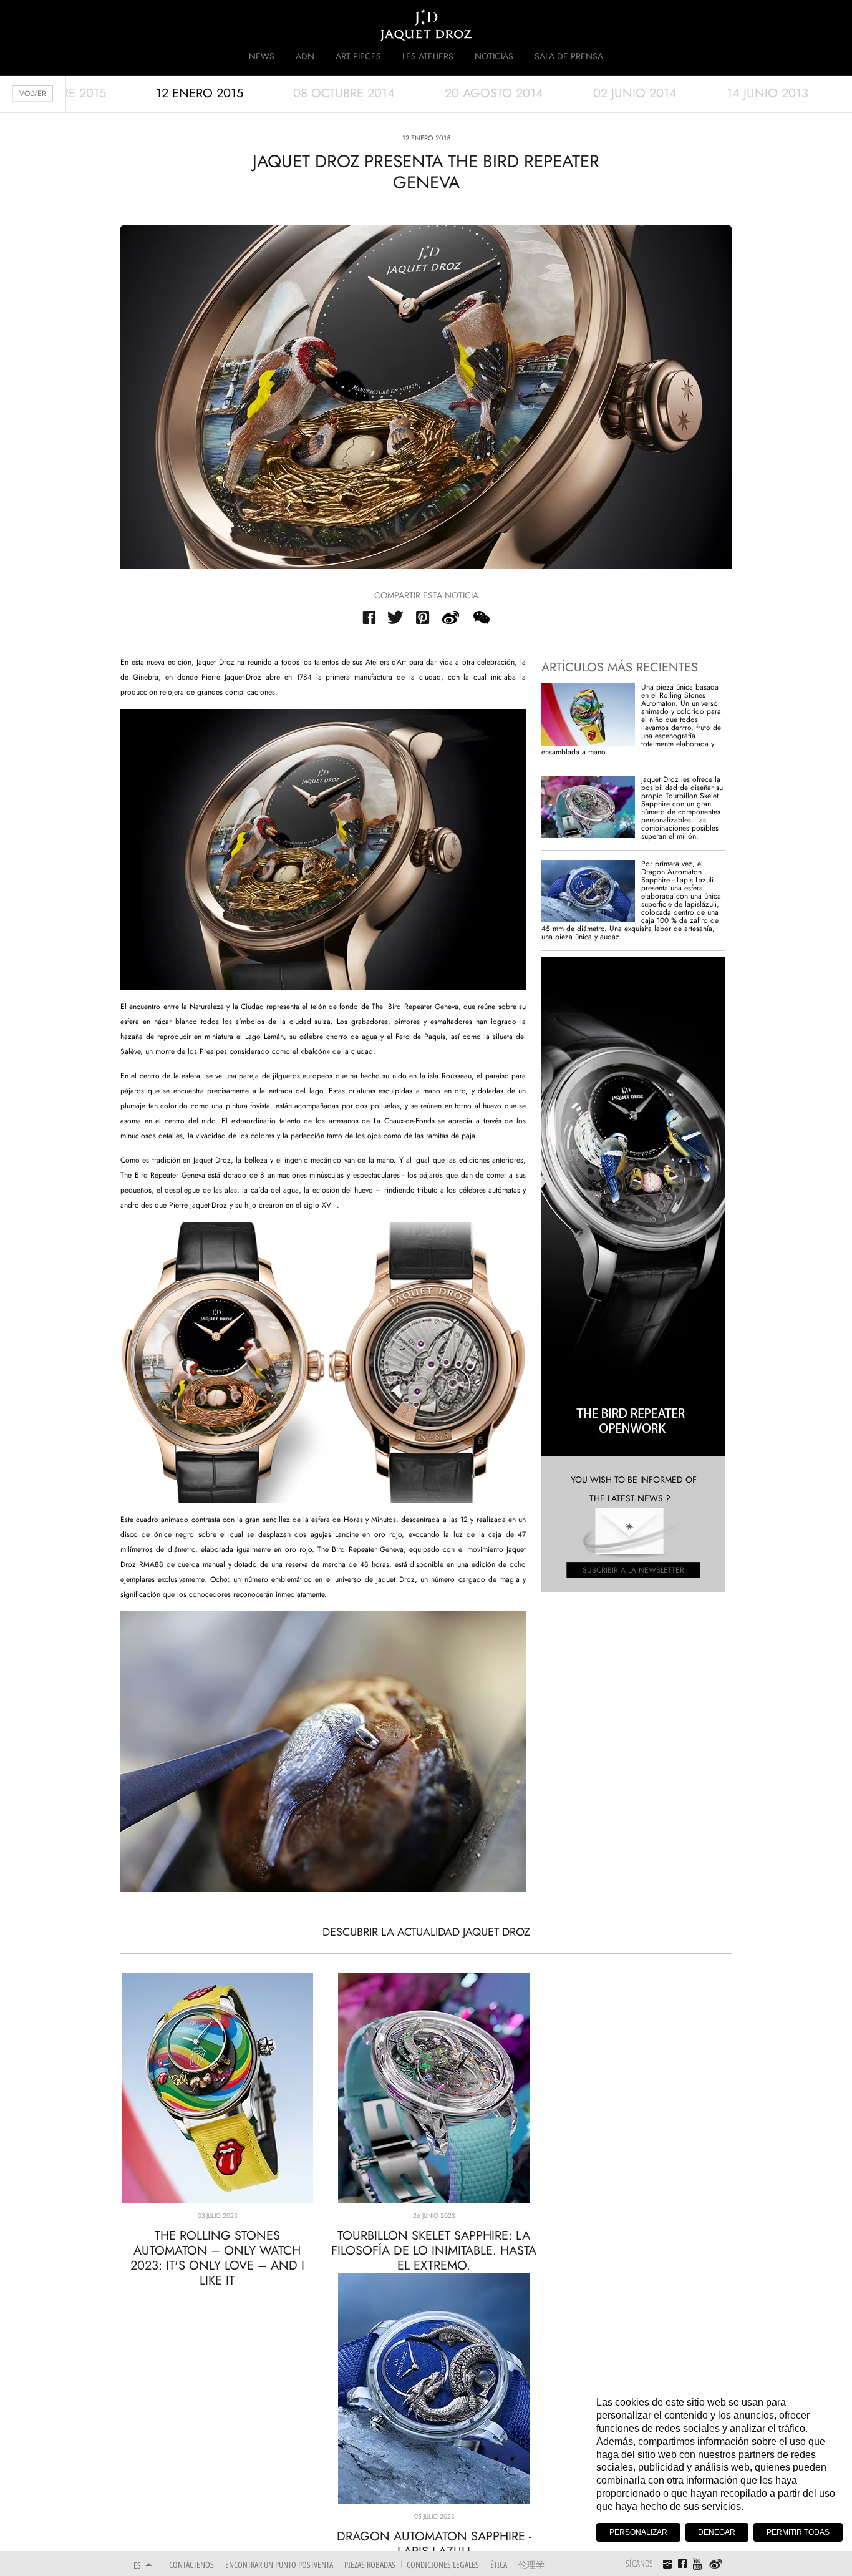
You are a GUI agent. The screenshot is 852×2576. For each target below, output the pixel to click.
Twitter (396, 617)
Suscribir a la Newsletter (633, 1570)
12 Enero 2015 (200, 93)
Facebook (369, 617)
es (137, 2565)
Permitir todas (798, 2532)
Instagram (667, 2565)
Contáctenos (191, 2564)
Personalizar (638, 2532)
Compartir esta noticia (426, 595)
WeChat (481, 617)
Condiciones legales (443, 2564)
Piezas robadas (370, 2564)
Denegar (717, 2532)
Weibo (716, 2564)
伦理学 (531, 2564)
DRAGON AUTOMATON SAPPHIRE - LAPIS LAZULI (434, 2544)
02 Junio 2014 (635, 93)
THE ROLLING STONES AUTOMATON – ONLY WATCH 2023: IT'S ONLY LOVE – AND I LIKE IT (217, 2258)
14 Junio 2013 (767, 93)
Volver (33, 94)
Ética (499, 2564)
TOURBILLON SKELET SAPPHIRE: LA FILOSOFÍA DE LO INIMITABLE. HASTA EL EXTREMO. (434, 2251)
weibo (451, 617)
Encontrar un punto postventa (279, 2564)
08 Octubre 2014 (344, 93)
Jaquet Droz (125, 25)
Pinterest (423, 617)
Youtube (698, 2564)
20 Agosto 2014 (494, 93)
